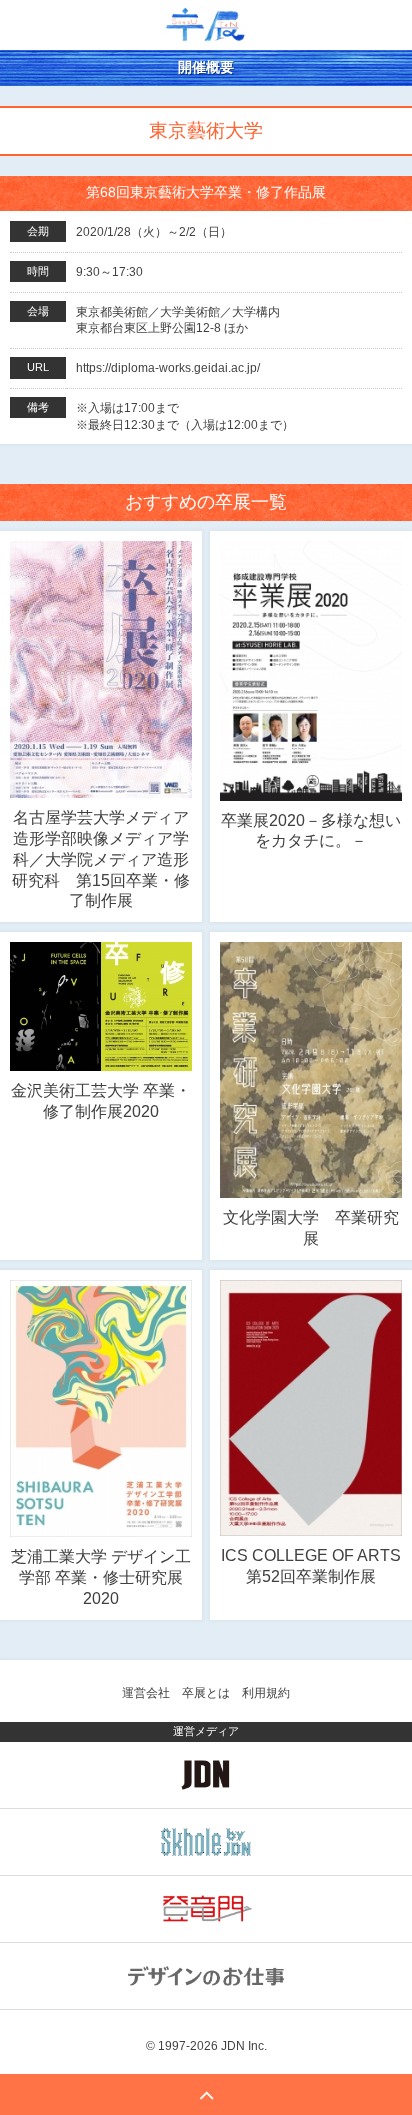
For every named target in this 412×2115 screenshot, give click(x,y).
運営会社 (146, 1693)
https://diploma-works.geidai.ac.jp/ (168, 368)
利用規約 (266, 1693)
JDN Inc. (244, 2046)
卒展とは (206, 1693)
